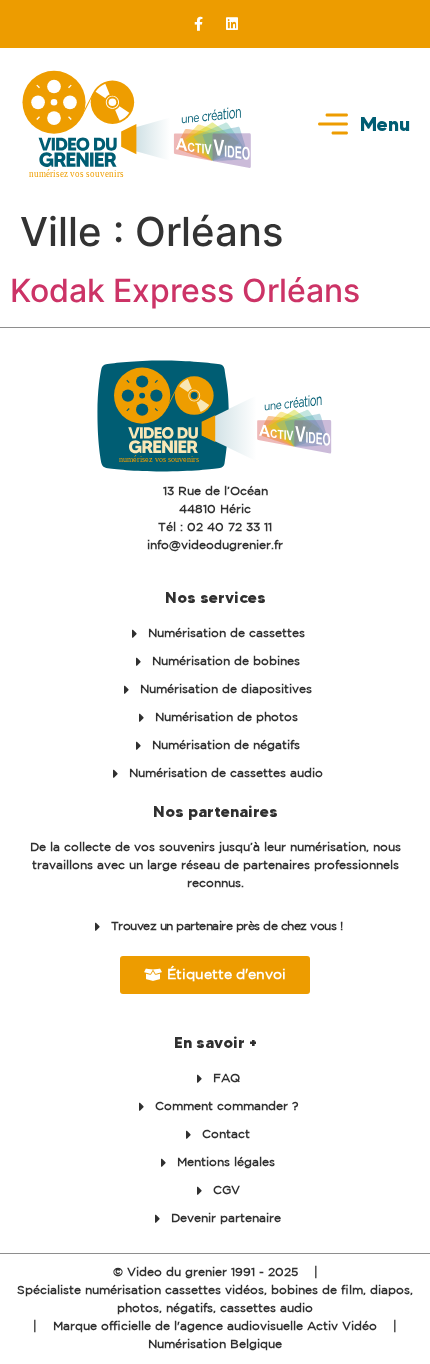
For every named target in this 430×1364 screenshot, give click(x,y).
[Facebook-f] (199, 24)
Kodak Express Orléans (185, 290)
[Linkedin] (232, 24)
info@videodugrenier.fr (215, 545)
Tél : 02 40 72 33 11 (215, 527)
